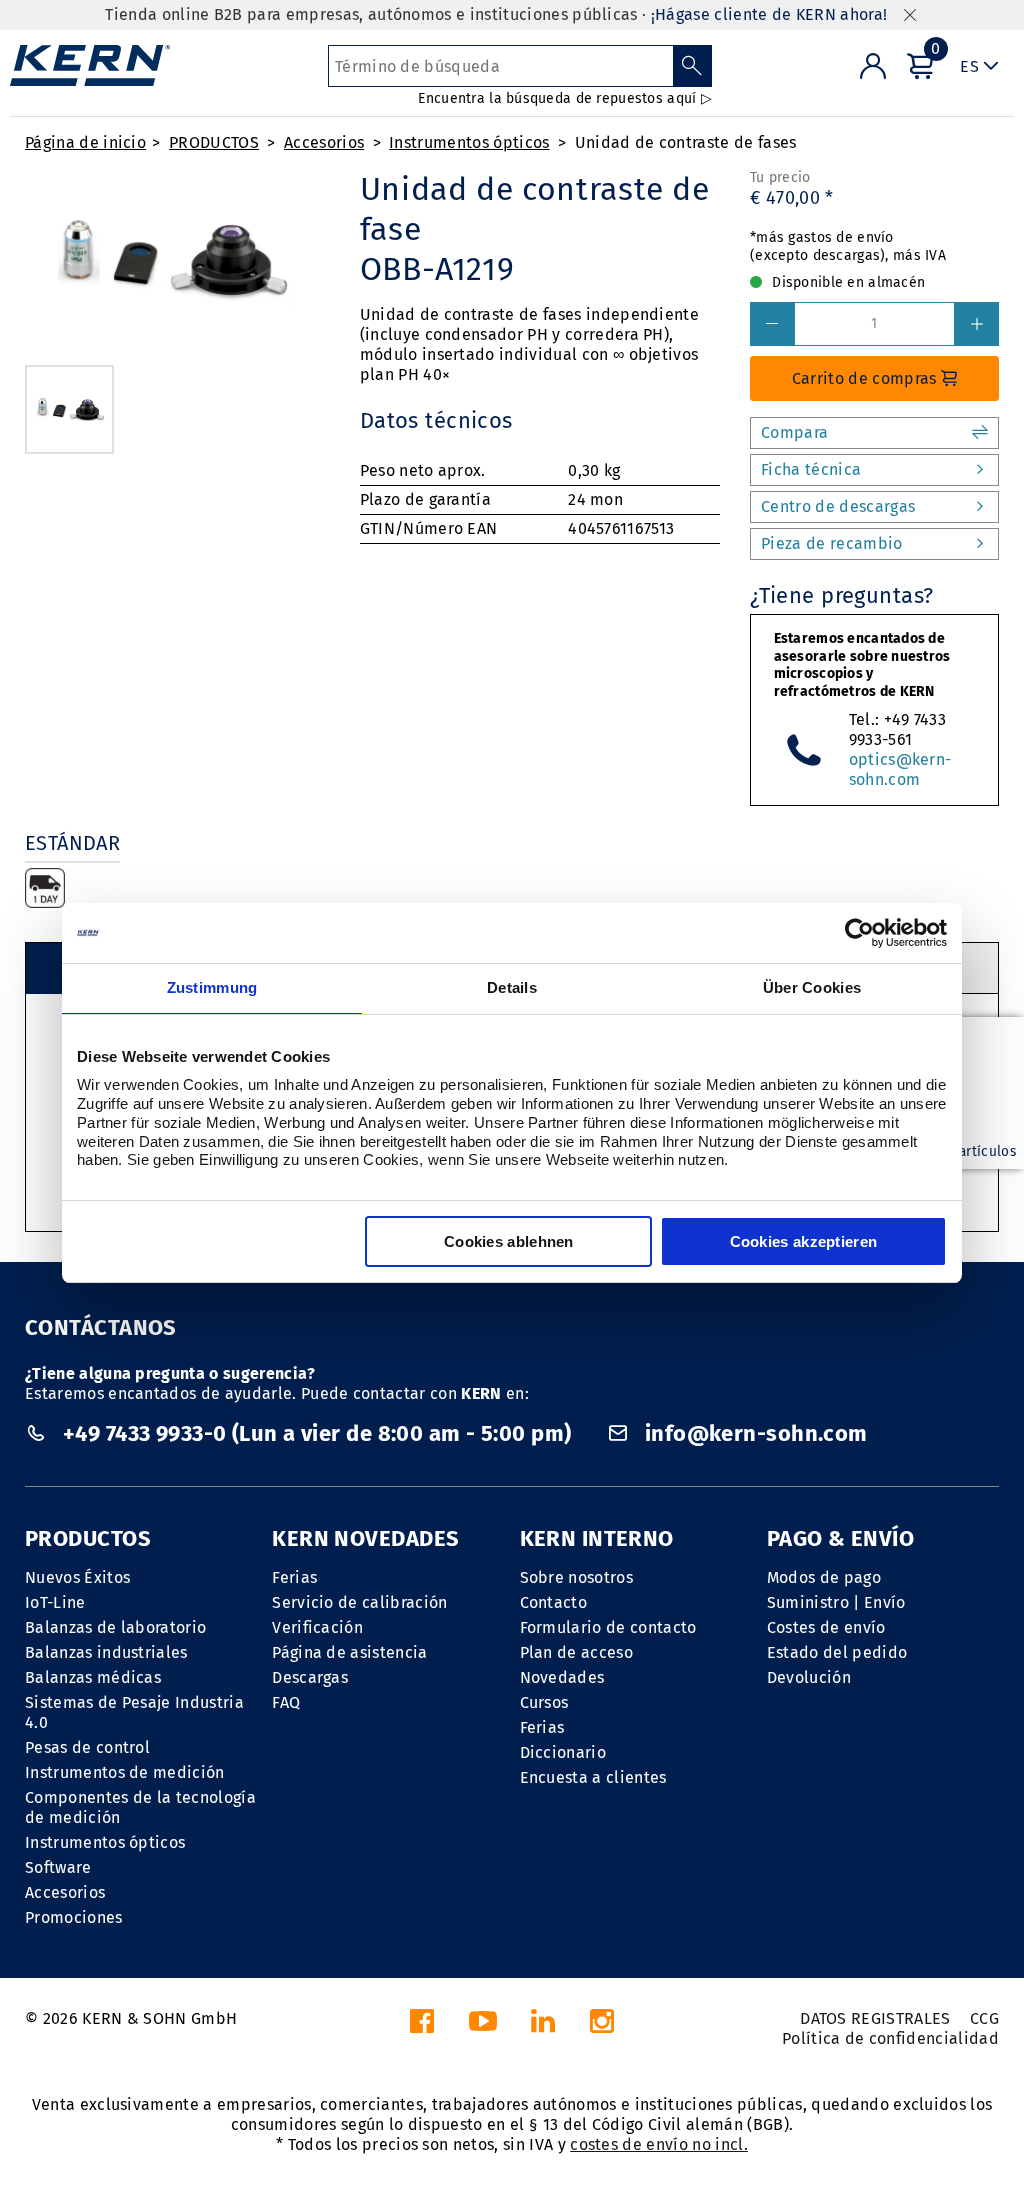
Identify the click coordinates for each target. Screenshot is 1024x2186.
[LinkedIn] (543, 2026)
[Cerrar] (910, 15)
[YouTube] (483, 2026)
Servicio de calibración (359, 1602)
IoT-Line (55, 1602)
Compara (794, 432)
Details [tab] (512, 987)
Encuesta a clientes (593, 1777)
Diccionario (563, 1752)
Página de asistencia (349, 1652)
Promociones (74, 1917)
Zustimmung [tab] (212, 987)
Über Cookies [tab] (812, 987)
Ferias (294, 1577)
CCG (984, 2018)
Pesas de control (87, 1747)
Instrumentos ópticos (469, 142)
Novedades (562, 1677)
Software (58, 1867)
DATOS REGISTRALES (875, 2018)
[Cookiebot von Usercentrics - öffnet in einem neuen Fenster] (859, 933)
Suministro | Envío (836, 1602)
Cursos (544, 1702)
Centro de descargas (838, 506)
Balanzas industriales (106, 1652)
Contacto (554, 1602)
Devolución (809, 1677)
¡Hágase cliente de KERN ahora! (769, 14)
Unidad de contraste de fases (686, 142)
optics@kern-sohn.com (900, 769)
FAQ (286, 1702)
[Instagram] (602, 2026)
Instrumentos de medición (125, 1772)
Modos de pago (824, 1577)
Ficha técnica (811, 469)
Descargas (310, 1677)
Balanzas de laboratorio (115, 1627)
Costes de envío (826, 1627)
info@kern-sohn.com (753, 1433)
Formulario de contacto (608, 1627)
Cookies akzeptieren (804, 1241)
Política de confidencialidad (890, 2038)
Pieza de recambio (831, 543)
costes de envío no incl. (659, 2144)
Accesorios (324, 142)
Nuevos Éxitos (77, 1577)
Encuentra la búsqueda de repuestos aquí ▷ (564, 98)
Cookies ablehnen (509, 1241)
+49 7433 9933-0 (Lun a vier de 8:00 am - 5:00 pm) (316, 1433)
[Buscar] (692, 66)
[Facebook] (422, 2026)
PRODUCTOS (214, 142)
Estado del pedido (837, 1652)
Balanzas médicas (93, 1677)
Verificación (317, 1627)
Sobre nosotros (576, 1577)
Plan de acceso (576, 1652)
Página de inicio (85, 142)
